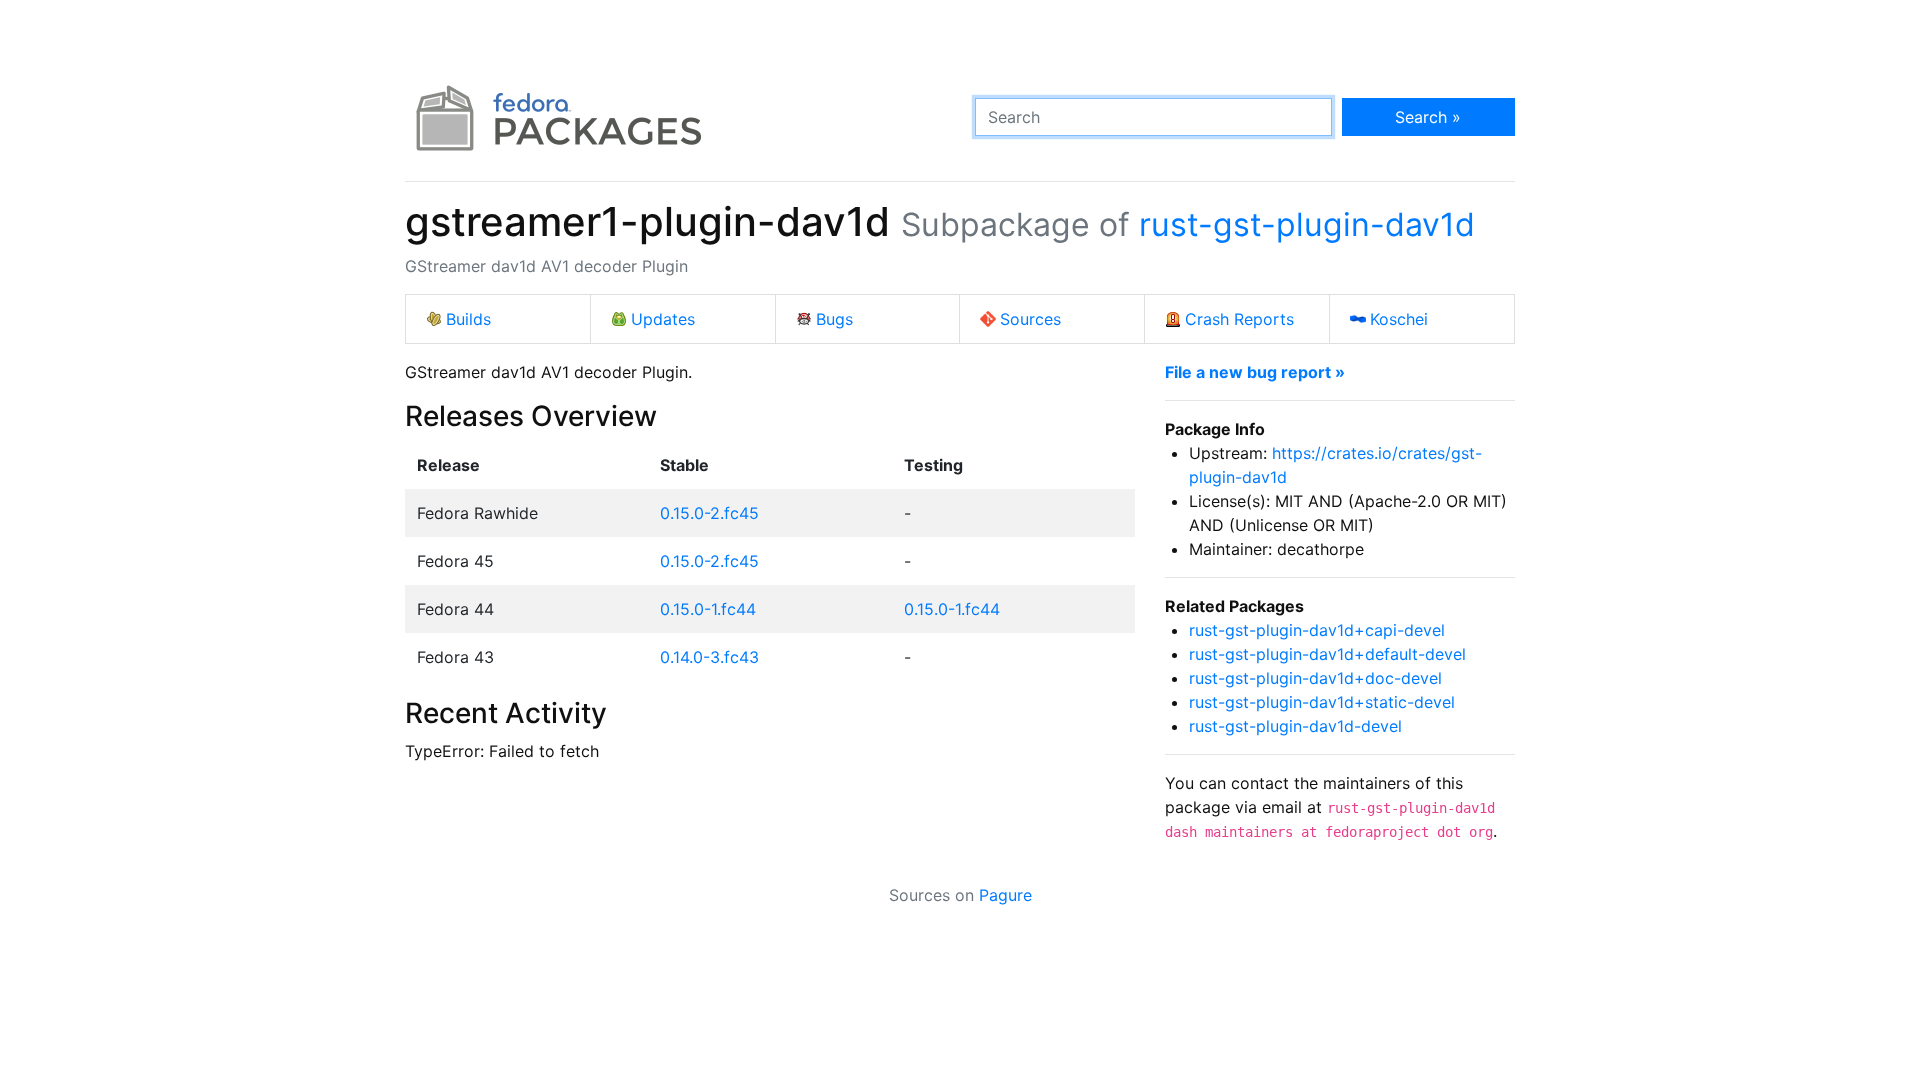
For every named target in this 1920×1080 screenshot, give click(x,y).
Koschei (1399, 319)
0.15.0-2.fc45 (709, 513)
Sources (1030, 319)
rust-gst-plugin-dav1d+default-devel (1327, 654)
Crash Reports (1239, 319)
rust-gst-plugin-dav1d (1307, 224)
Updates (663, 319)
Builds (468, 319)
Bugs (834, 319)
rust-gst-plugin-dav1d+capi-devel (1317, 630)
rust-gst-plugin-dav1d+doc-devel (1315, 678)
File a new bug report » (1255, 372)
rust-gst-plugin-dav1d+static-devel (1322, 702)
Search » (1428, 117)
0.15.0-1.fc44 (708, 609)
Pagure (1005, 895)
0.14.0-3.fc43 (709, 657)
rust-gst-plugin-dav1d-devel (1295, 726)
